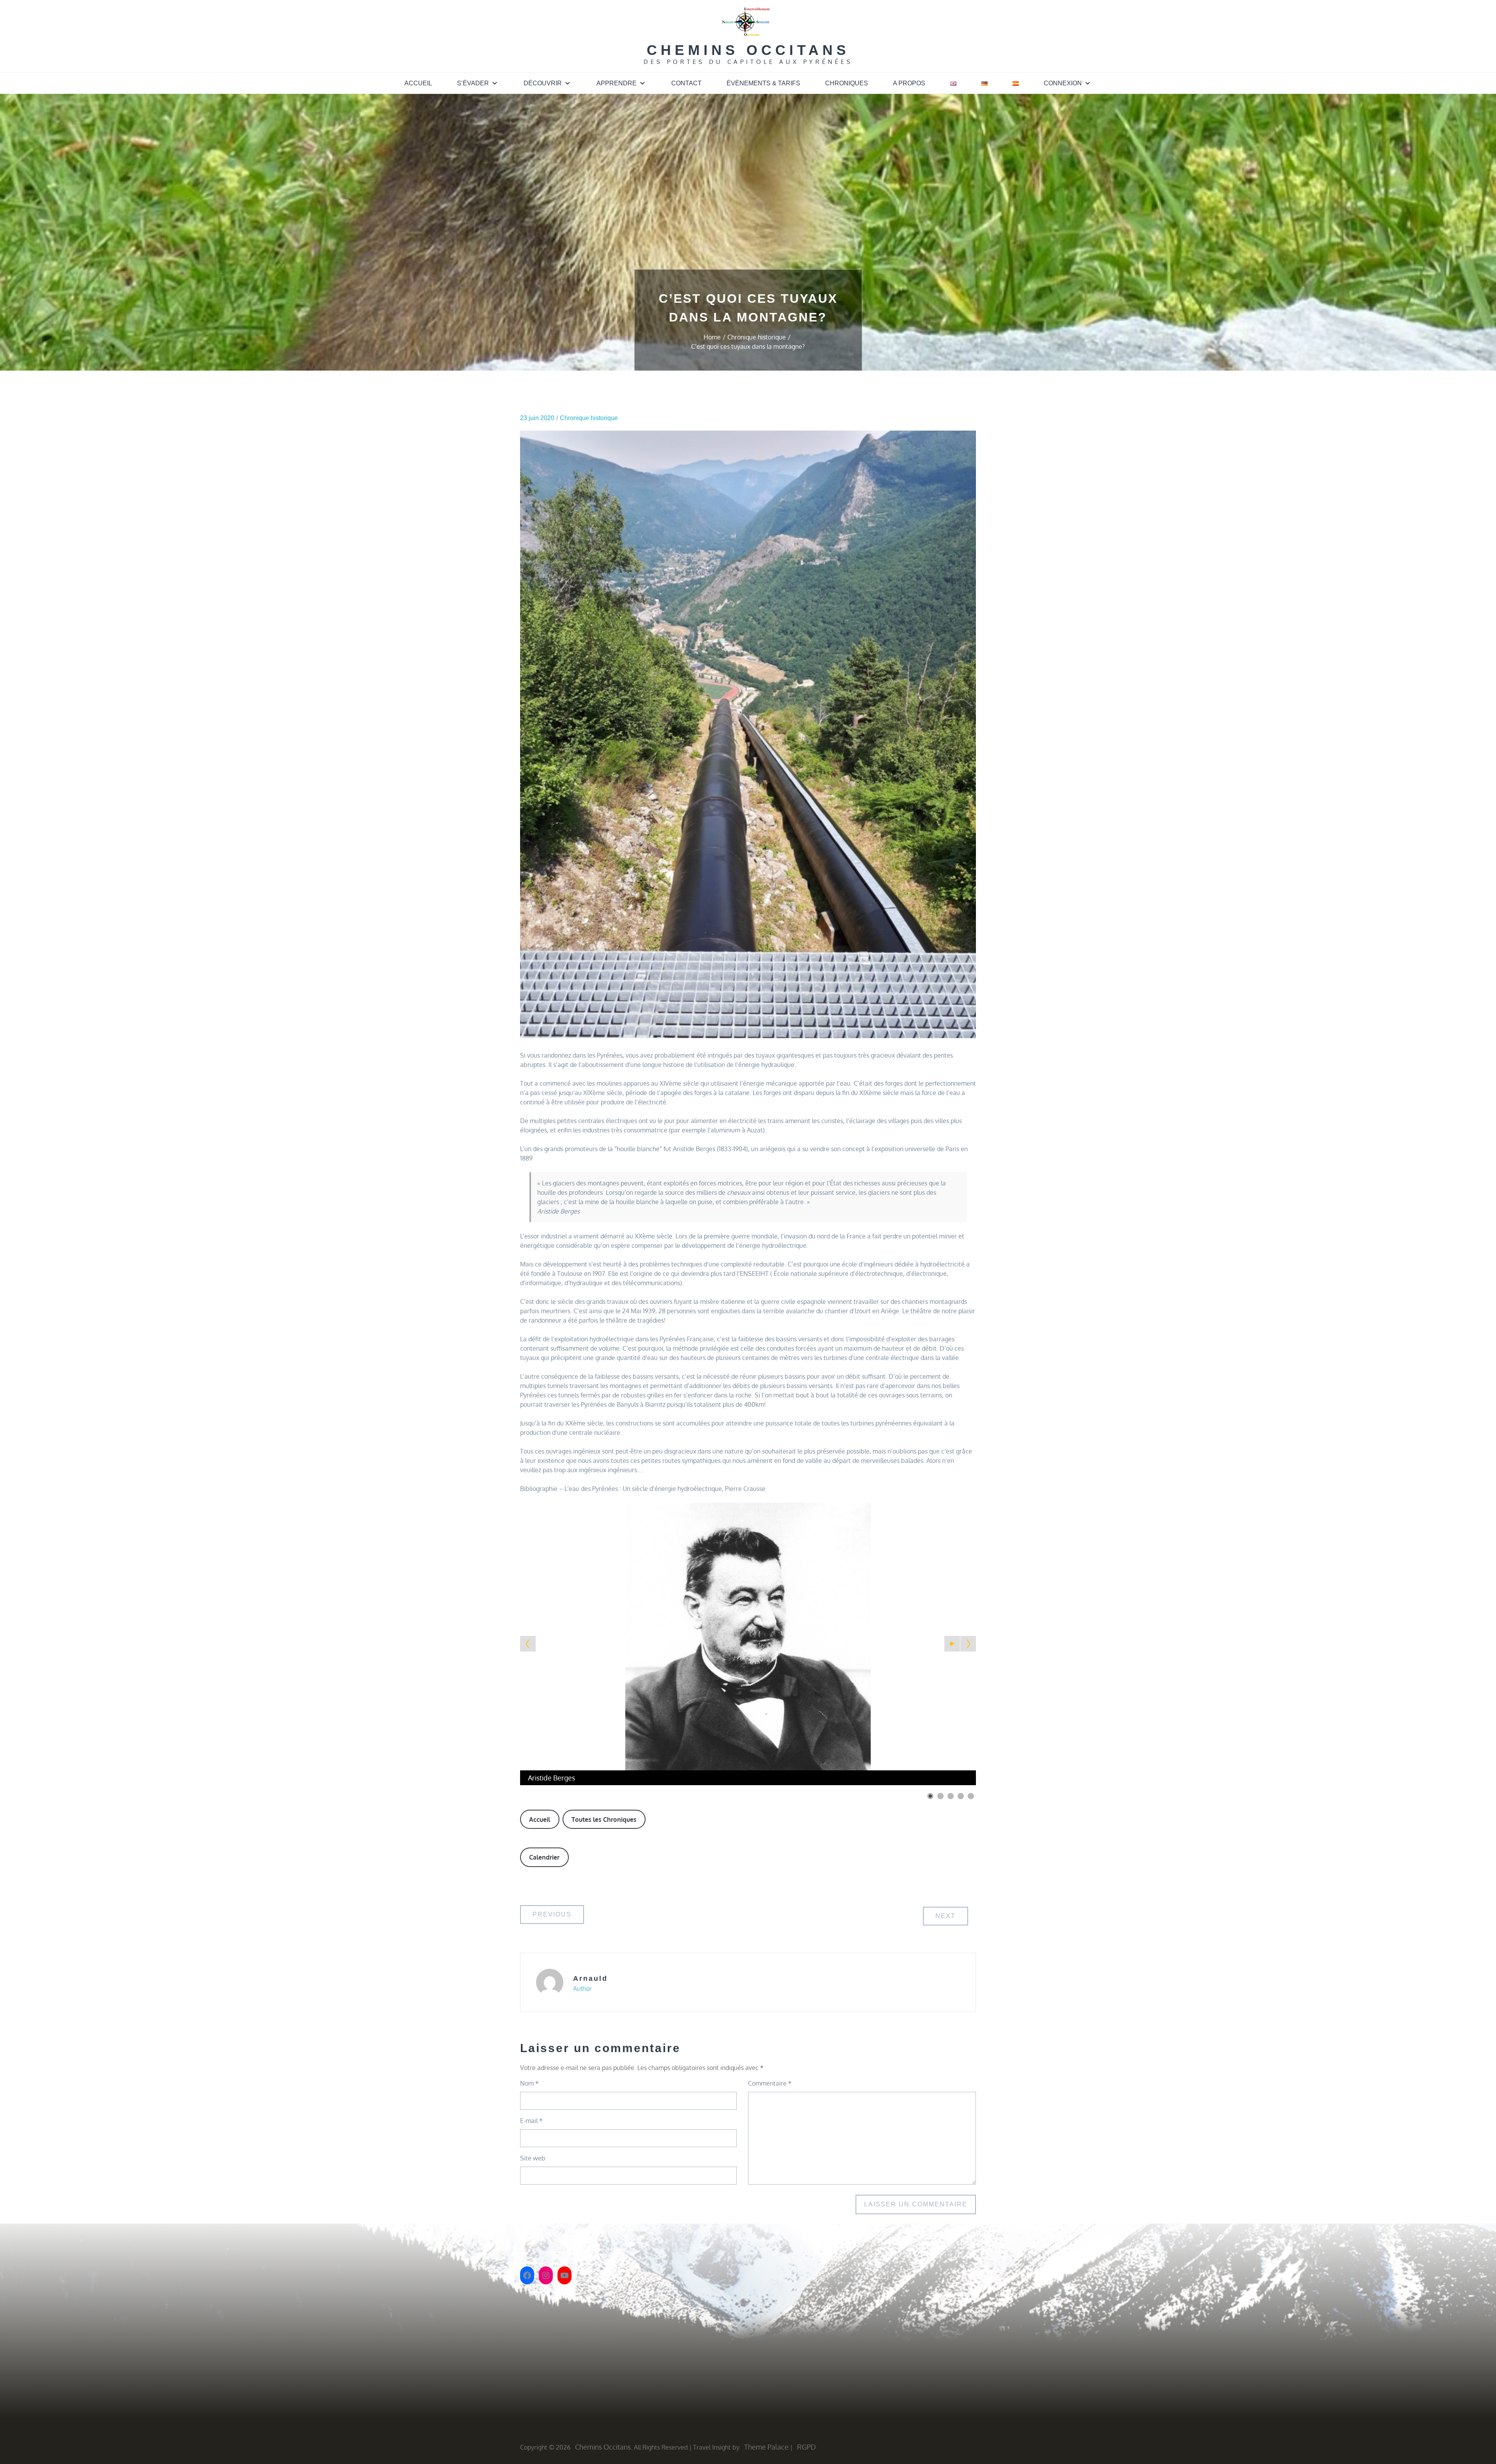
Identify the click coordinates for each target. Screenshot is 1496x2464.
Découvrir (543, 83)
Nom (529, 2083)
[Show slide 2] (940, 1796)
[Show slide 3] (951, 1796)
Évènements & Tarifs (763, 83)
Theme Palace (766, 2447)
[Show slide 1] (930, 1796)
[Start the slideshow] (952, 1644)
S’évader (473, 83)
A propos (909, 83)
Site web (533, 2158)
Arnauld (590, 1978)
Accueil (418, 83)
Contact (686, 83)
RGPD (806, 2447)
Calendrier (544, 1857)
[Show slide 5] (971, 1796)
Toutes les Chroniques (604, 1819)
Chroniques (847, 83)
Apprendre (617, 83)
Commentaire (770, 2083)
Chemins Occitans (748, 50)
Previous (552, 1914)
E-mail (531, 2121)
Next (946, 1916)
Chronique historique (589, 418)
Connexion (1063, 83)
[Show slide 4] (961, 1796)
